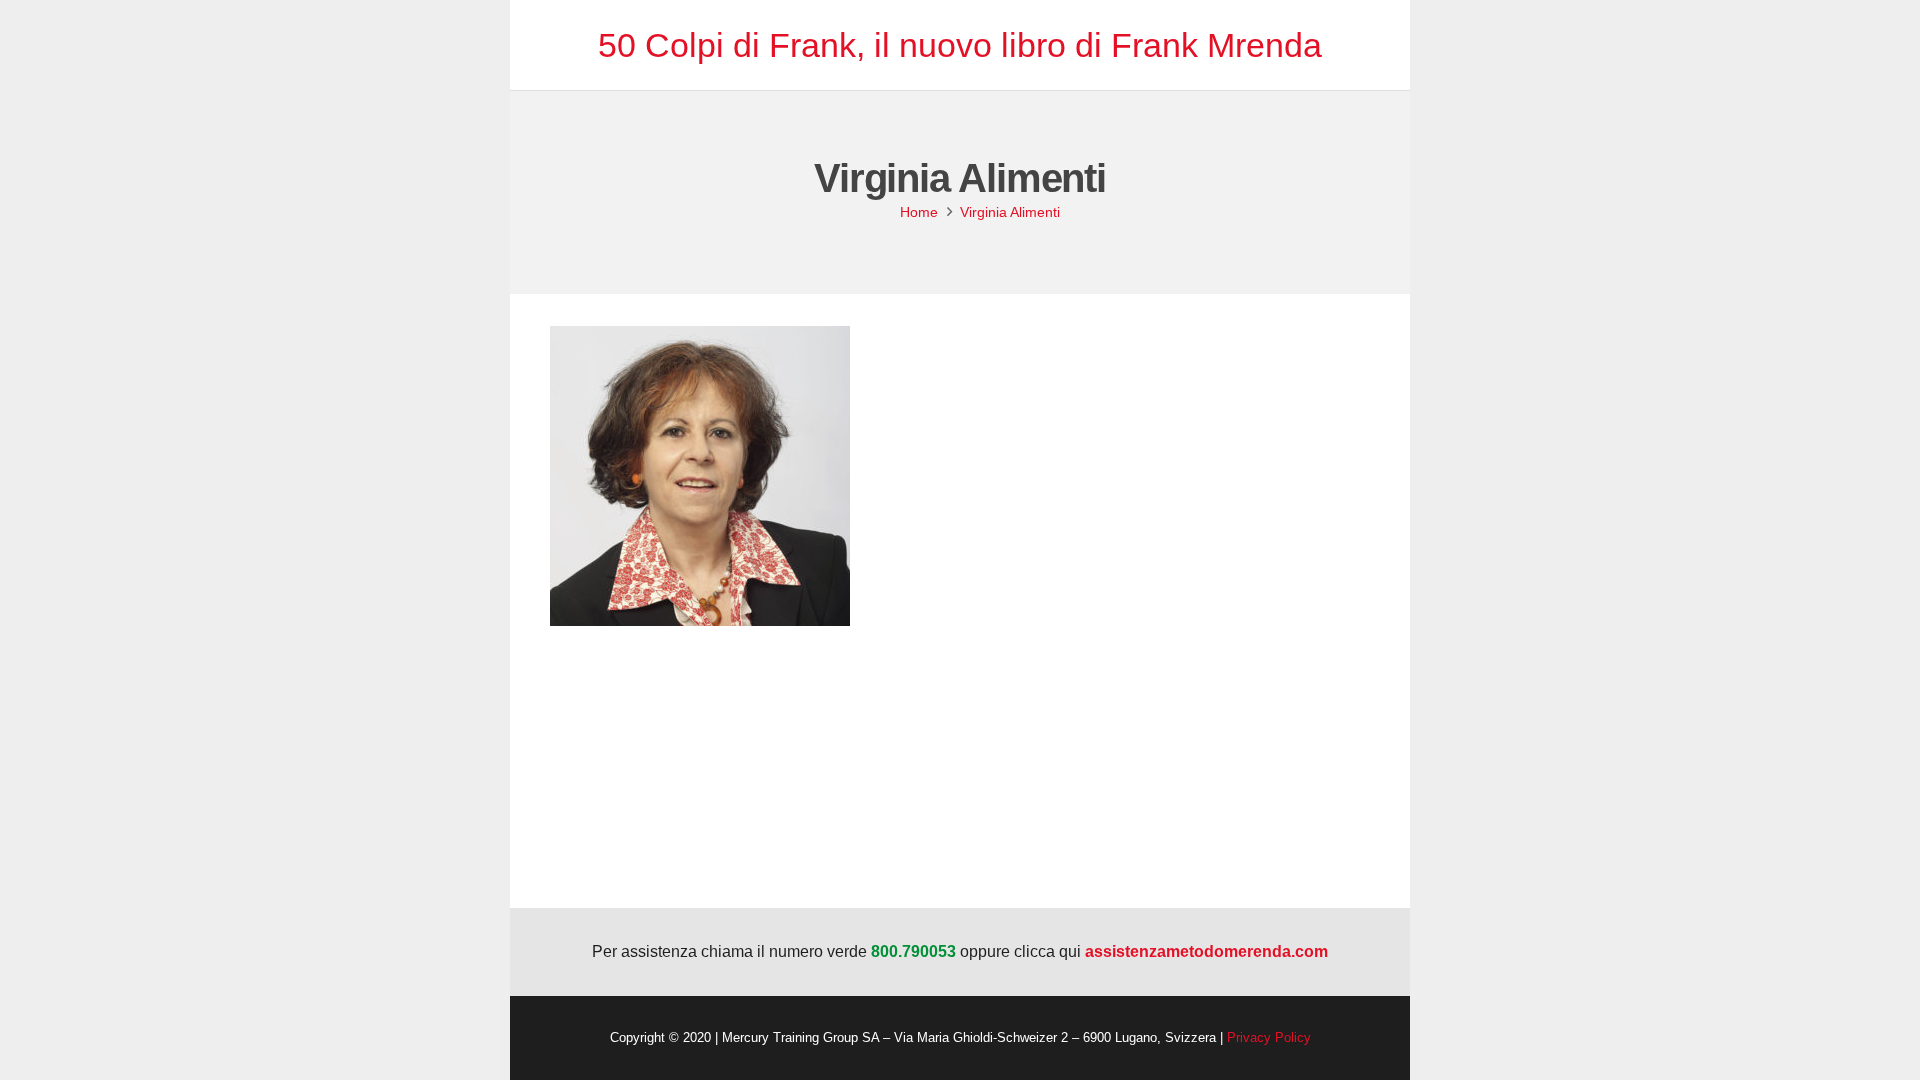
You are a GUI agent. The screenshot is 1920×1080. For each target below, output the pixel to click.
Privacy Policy (1269, 1037)
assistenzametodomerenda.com (1206, 951)
